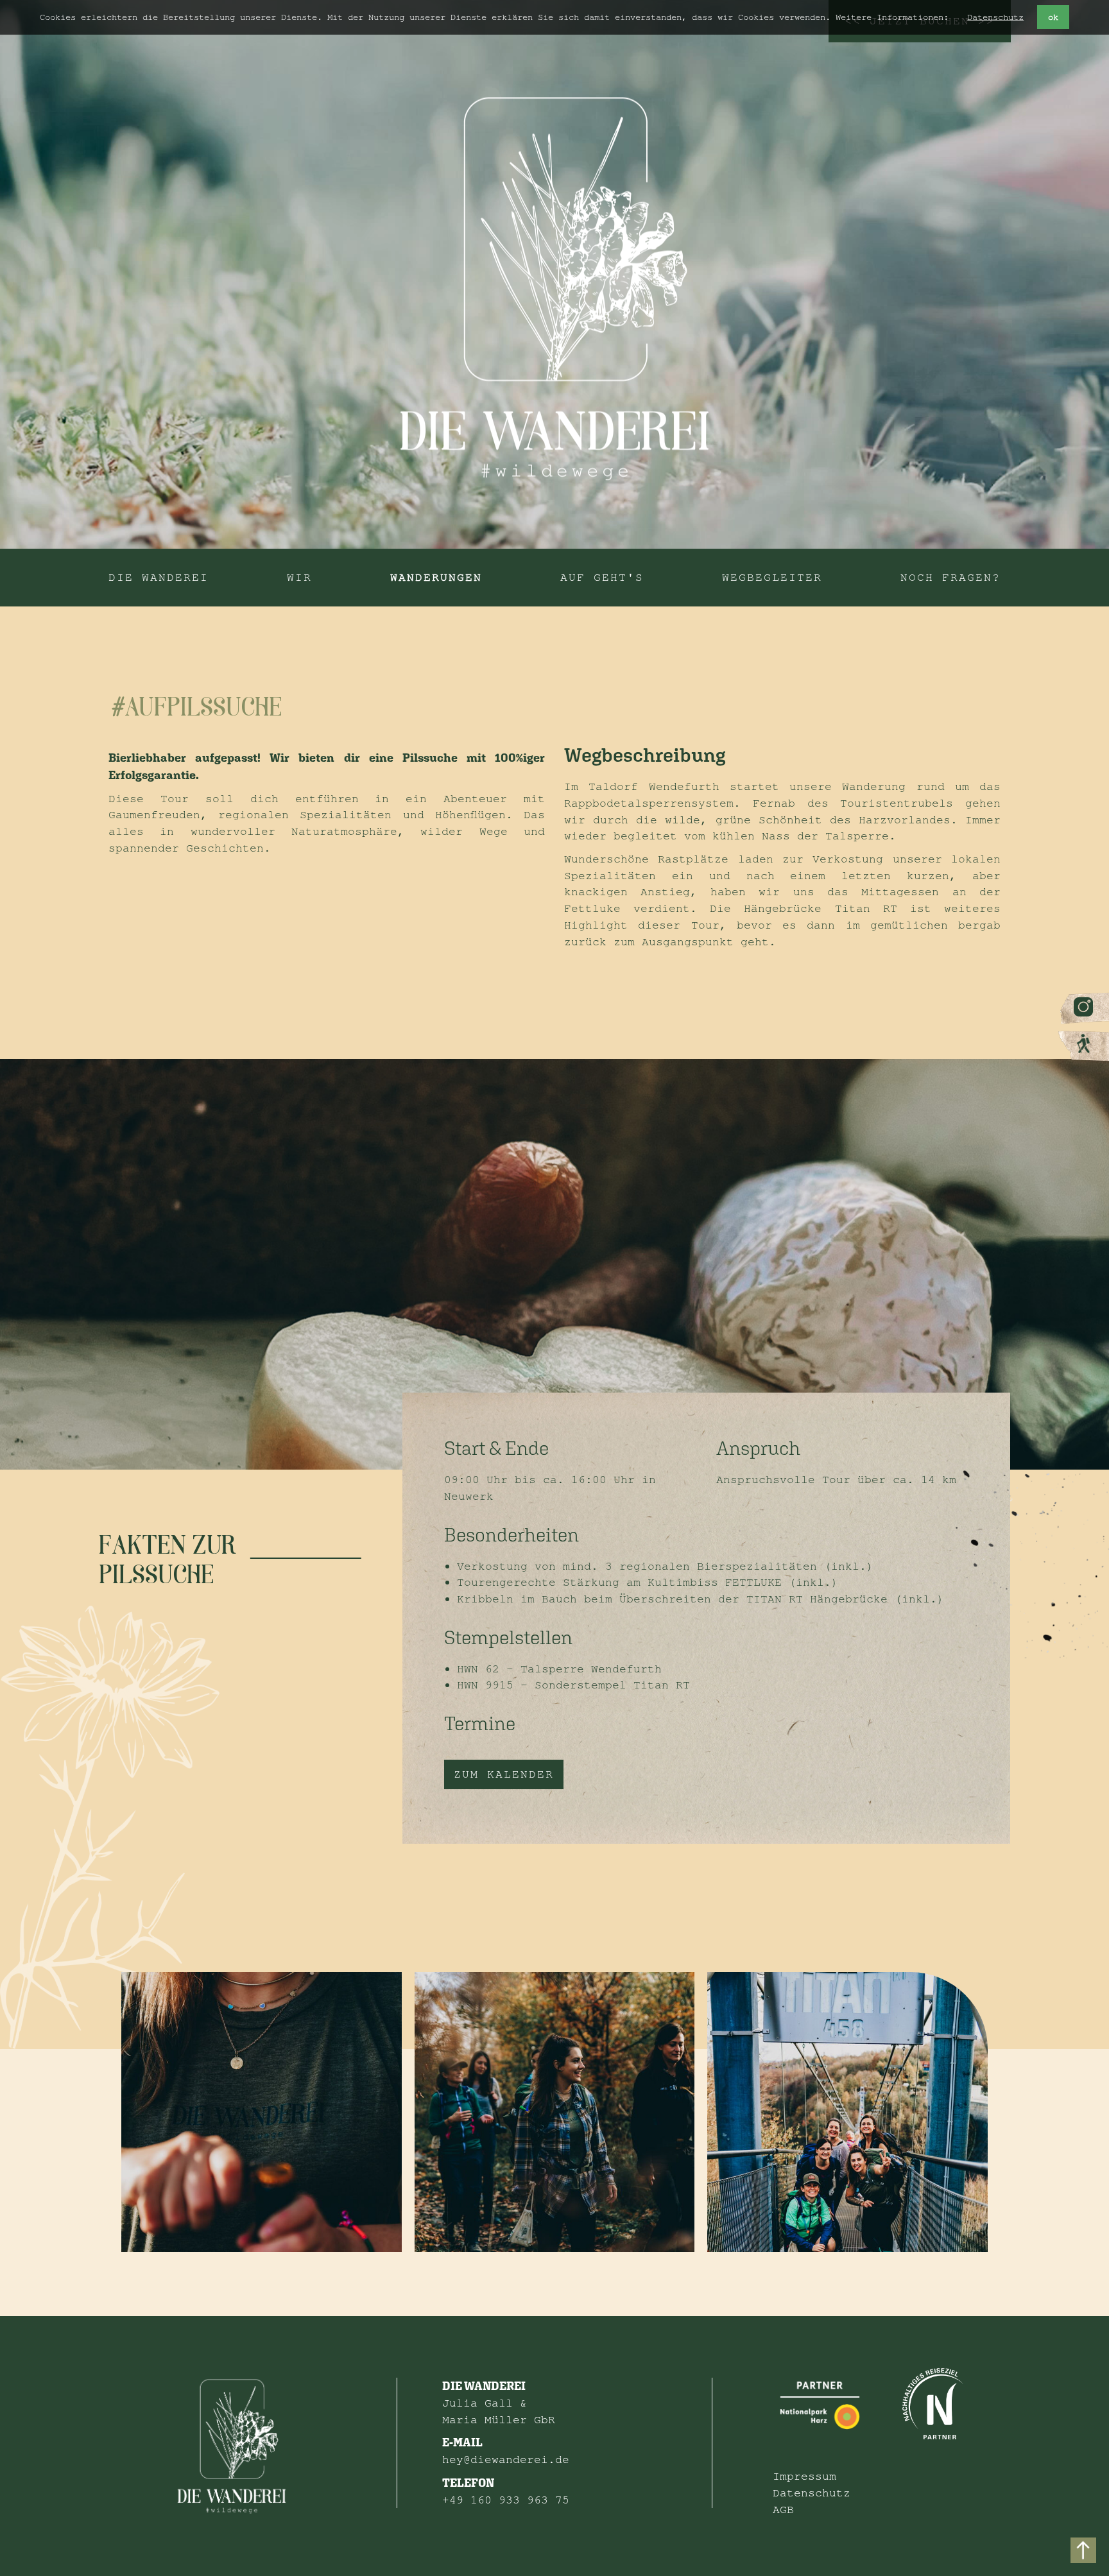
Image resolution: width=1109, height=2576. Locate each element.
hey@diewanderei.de (506, 2460)
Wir (299, 577)
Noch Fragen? (950, 577)
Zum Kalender (504, 1774)
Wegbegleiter (772, 577)
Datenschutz (995, 17)
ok (1053, 17)
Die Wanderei (159, 577)
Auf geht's (602, 577)
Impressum (804, 2476)
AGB (783, 2510)
